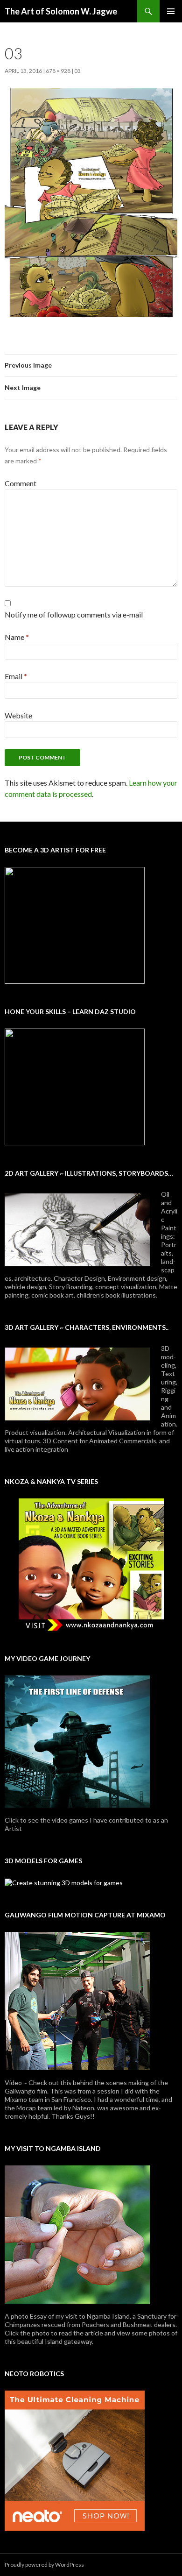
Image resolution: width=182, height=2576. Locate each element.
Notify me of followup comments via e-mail (74, 614)
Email (16, 676)
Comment (21, 483)
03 (77, 71)
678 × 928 (58, 71)
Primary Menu (171, 11)
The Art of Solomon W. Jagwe (61, 11)
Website (18, 715)
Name (17, 637)
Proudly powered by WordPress (44, 2565)
